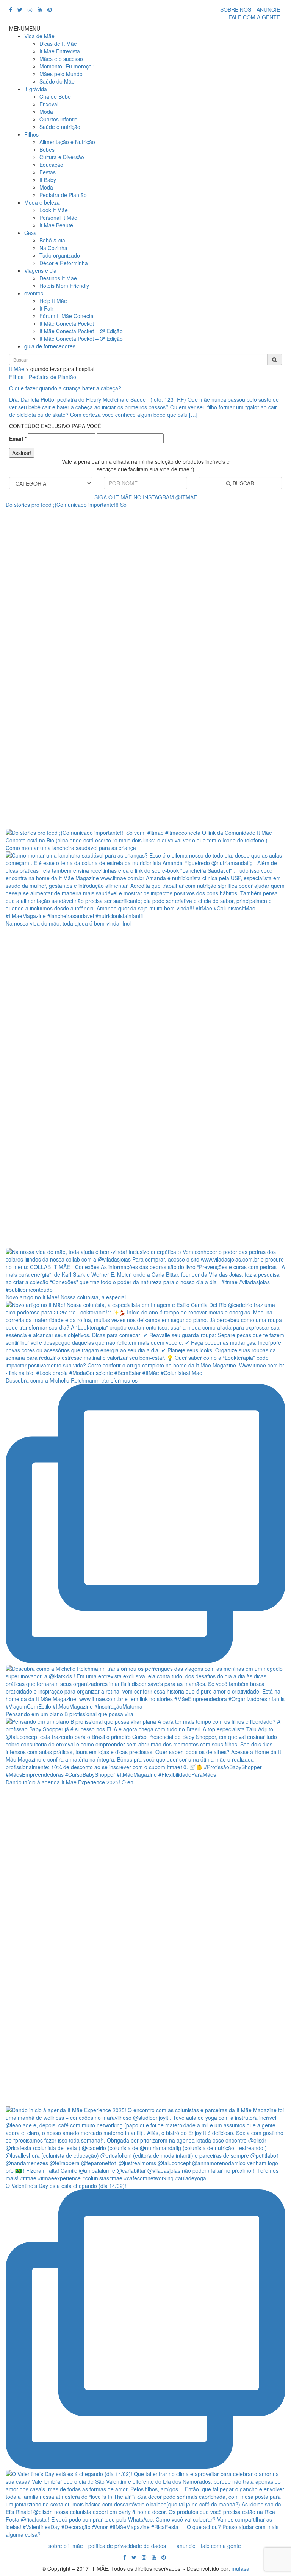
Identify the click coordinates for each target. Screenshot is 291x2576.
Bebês (47, 149)
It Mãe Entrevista (60, 51)
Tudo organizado (60, 255)
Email (18, 438)
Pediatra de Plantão (63, 195)
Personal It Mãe (58, 218)
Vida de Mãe (39, 36)
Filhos (31, 134)
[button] (25, 28)
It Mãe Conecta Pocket (67, 323)
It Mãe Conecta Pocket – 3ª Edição (81, 339)
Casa (31, 233)
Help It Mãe (53, 301)
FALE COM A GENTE (254, 17)
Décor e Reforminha (64, 263)
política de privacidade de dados (127, 2546)
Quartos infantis (58, 119)
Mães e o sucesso (61, 59)
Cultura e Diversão (62, 157)
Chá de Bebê (55, 96)
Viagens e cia (40, 270)
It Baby (48, 180)
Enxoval (49, 104)
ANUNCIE (268, 9)
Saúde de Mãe (57, 81)
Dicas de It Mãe (58, 44)
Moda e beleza (42, 202)
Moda (46, 112)
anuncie (186, 2546)
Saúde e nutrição (60, 127)
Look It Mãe (54, 210)
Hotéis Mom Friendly (64, 286)
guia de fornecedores (50, 346)
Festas (48, 172)
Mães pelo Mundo (61, 74)
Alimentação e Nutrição (67, 142)
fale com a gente (221, 2546)
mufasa (240, 2568)
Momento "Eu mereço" (66, 66)
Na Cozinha (53, 248)
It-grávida (36, 89)
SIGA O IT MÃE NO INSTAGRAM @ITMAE (146, 497)
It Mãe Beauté (56, 225)
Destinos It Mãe (58, 278)
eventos (34, 293)
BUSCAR (243, 483)
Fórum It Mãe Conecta (66, 316)
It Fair (46, 308)
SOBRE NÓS (236, 9)
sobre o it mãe (66, 2546)
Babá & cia (52, 240)
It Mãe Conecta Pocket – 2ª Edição (81, 331)
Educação (51, 165)
